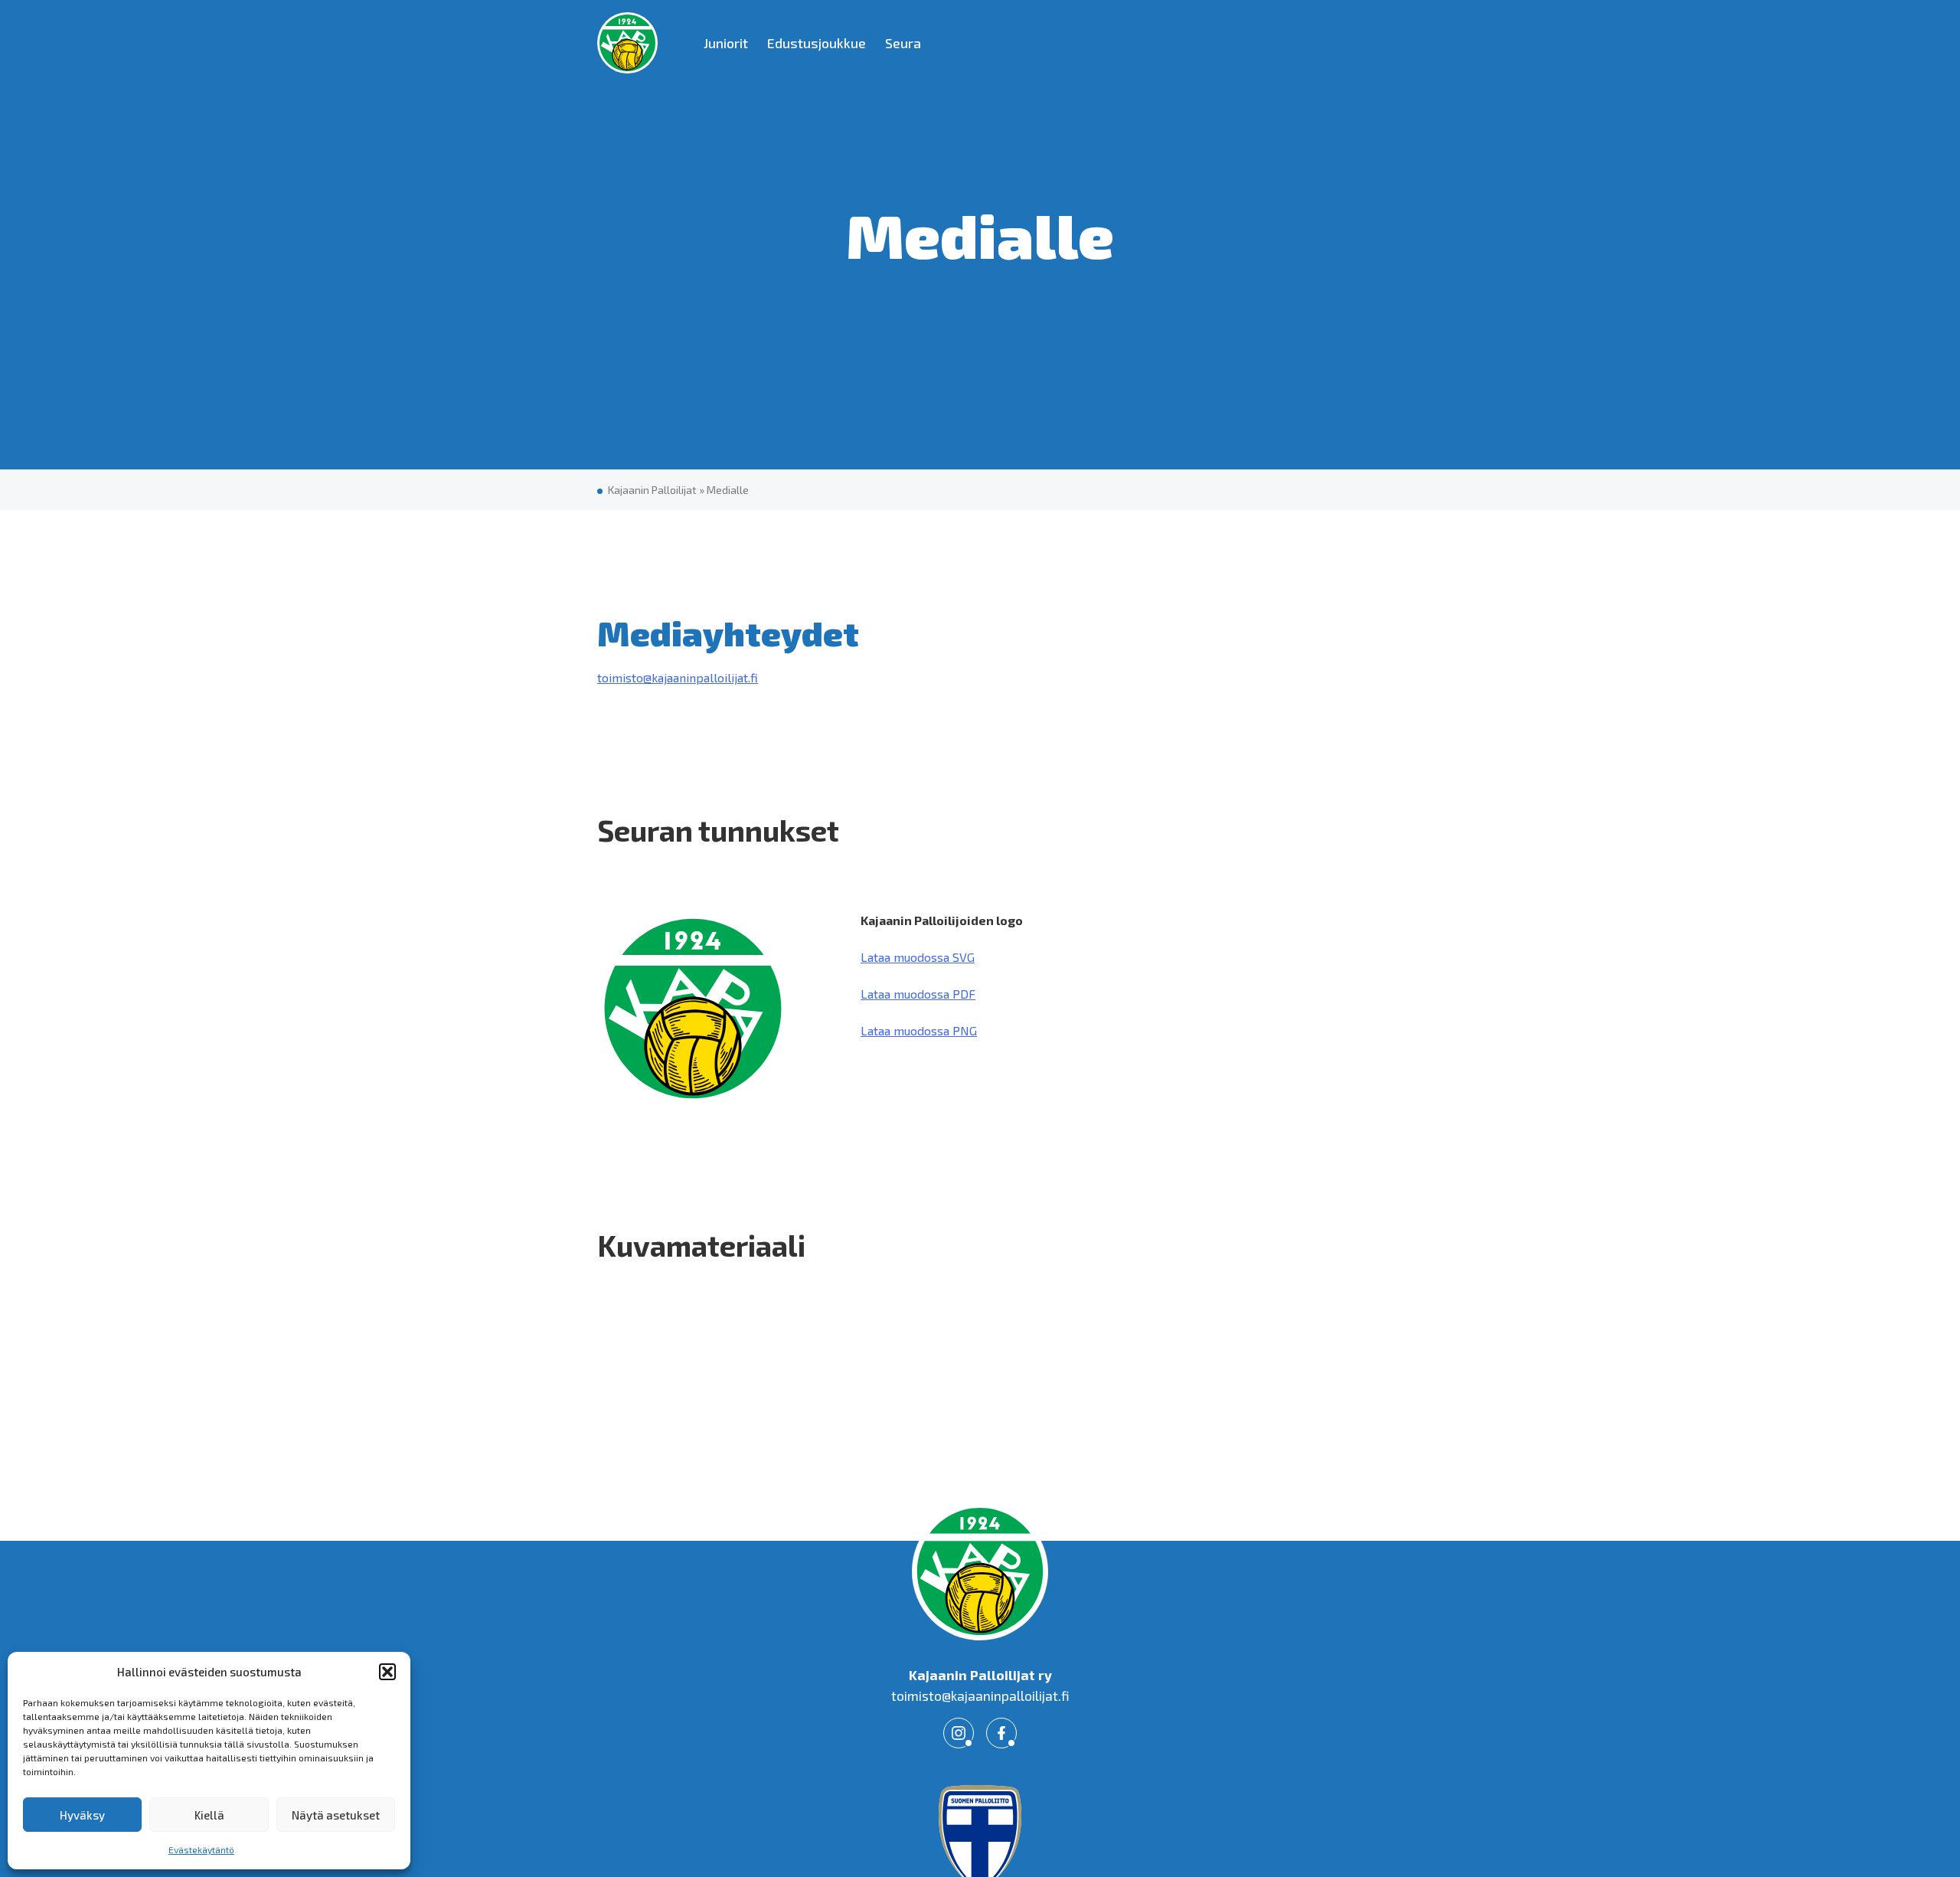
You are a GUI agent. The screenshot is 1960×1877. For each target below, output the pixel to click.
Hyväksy (82, 1815)
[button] (387, 1672)
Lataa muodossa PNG (919, 1030)
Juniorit (726, 43)
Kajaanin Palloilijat (652, 490)
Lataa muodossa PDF (918, 994)
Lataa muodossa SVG (918, 957)
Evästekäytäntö (201, 1849)
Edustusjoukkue (817, 43)
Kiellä (209, 1815)
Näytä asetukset (336, 1815)
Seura (903, 43)
